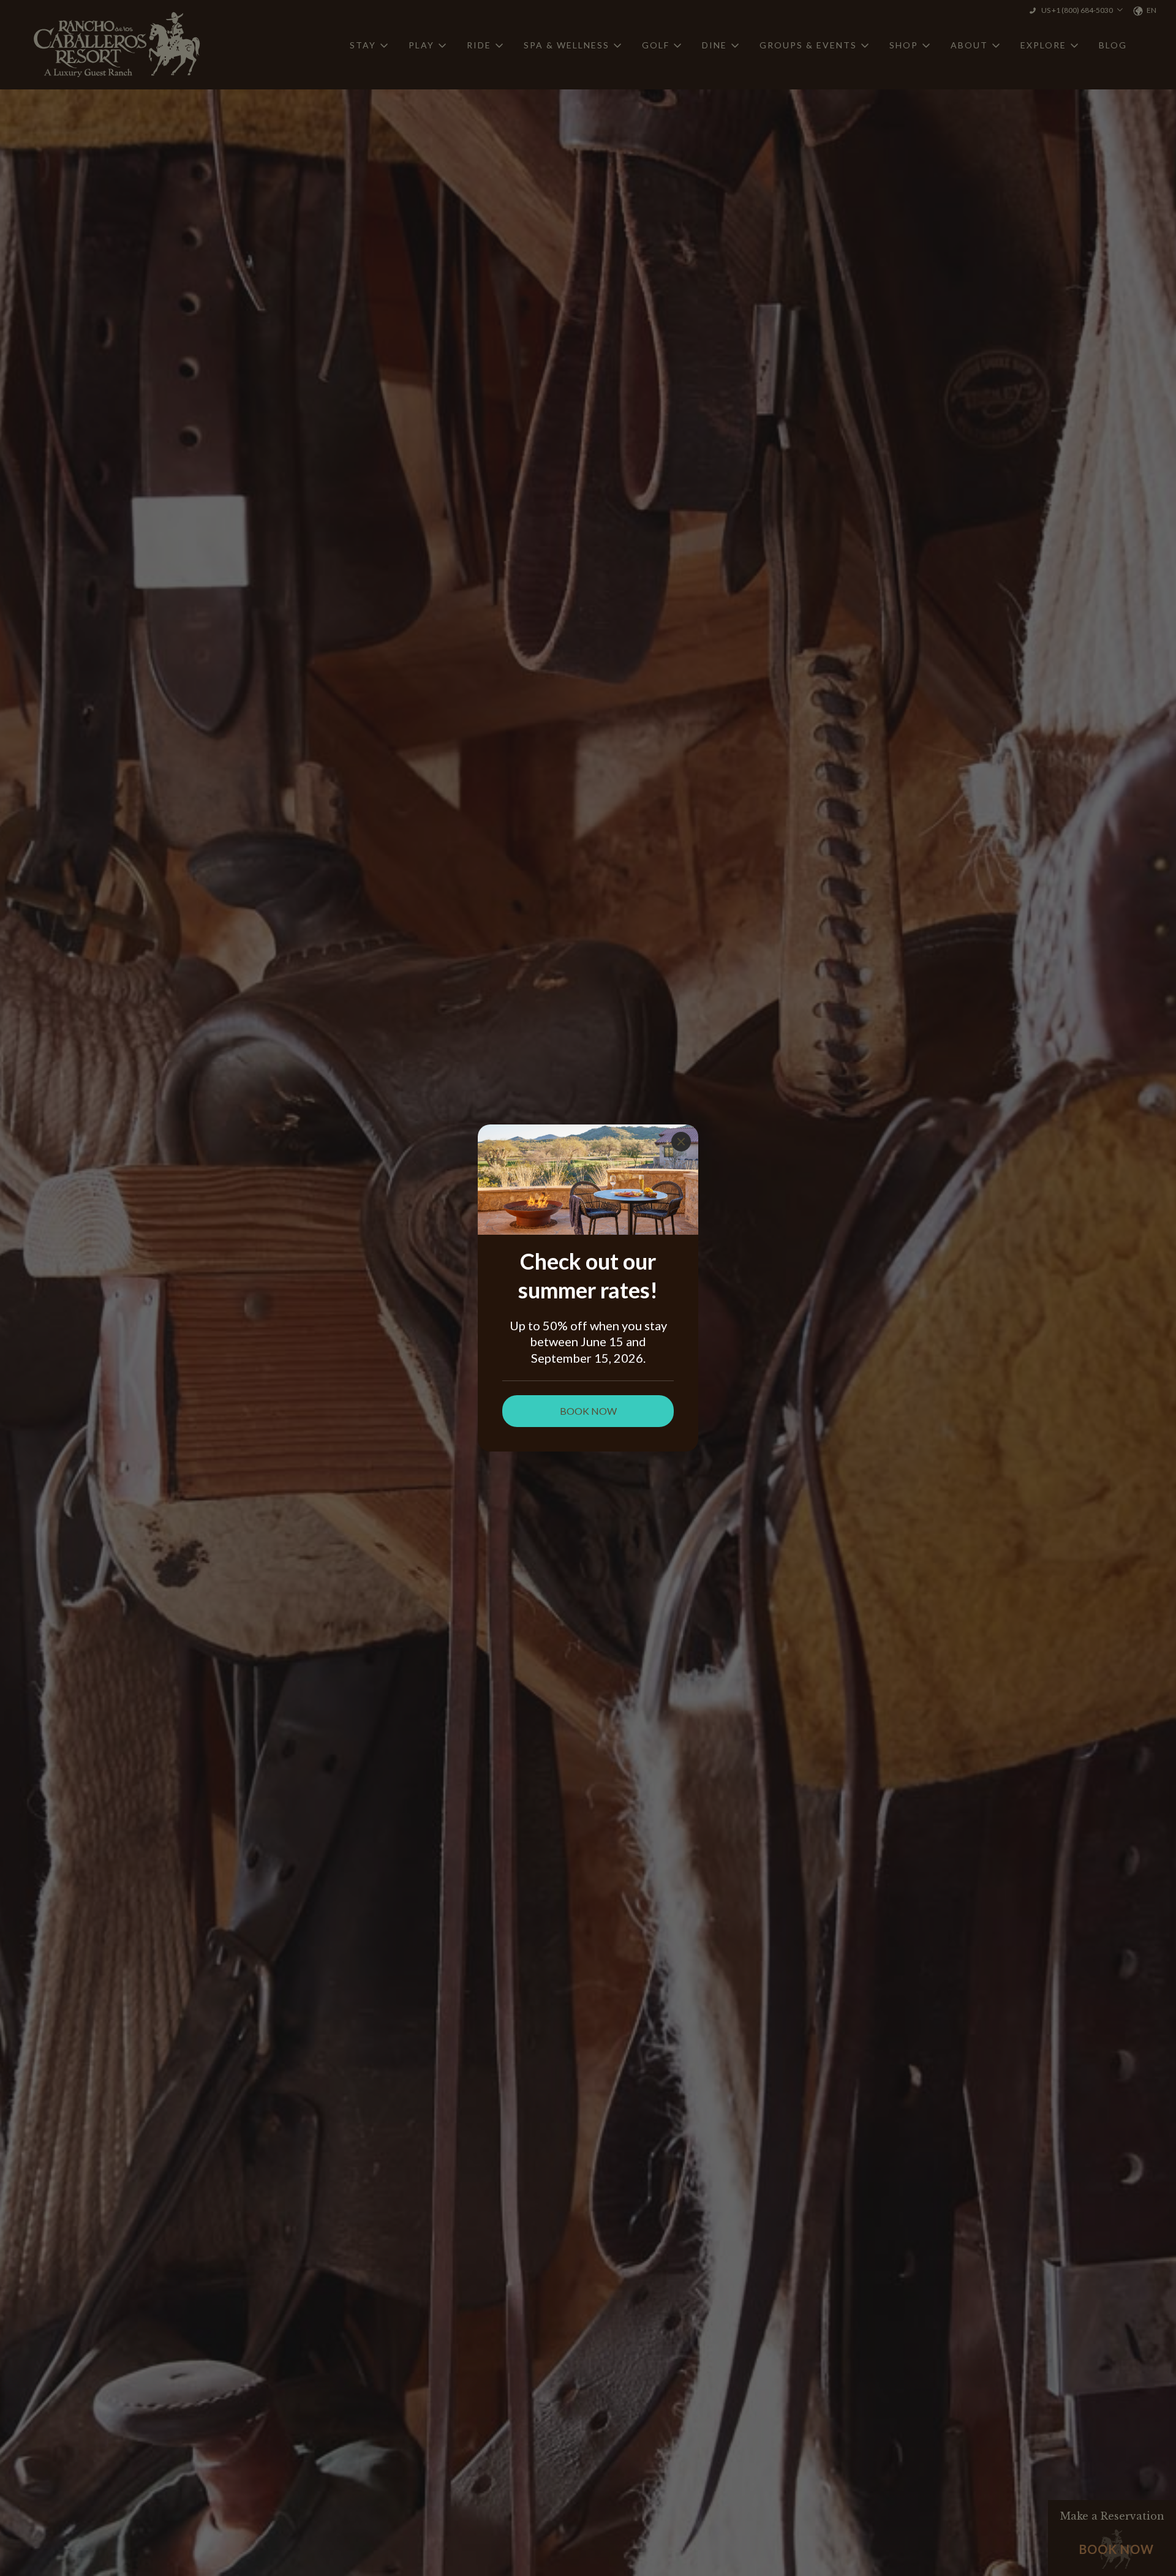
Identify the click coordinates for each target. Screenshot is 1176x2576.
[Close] (681, 1142)
